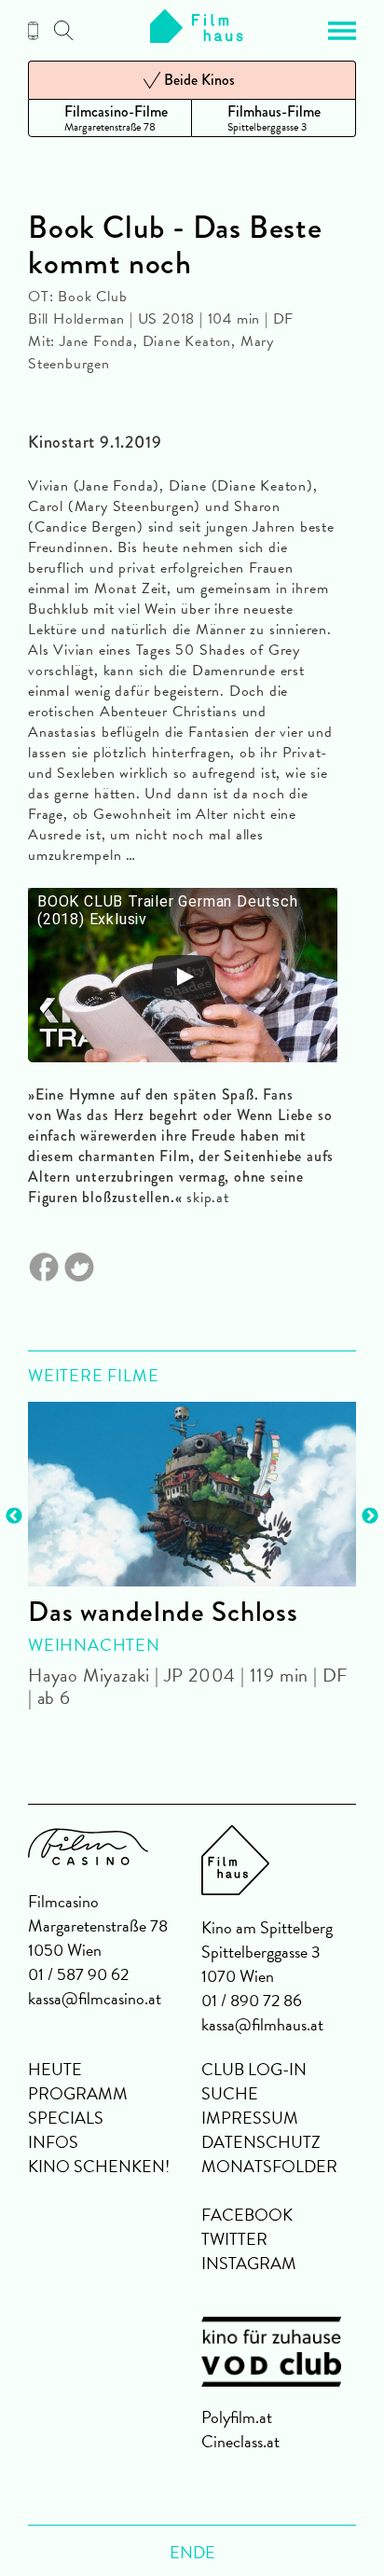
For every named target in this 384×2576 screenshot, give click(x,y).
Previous (14, 1517)
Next (370, 1517)
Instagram (249, 2263)
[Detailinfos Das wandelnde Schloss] (192, 1494)
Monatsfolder (269, 2166)
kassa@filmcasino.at (95, 1998)
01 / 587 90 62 (78, 1974)
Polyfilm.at (237, 2417)
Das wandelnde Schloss (163, 1612)
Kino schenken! (99, 2166)
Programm (78, 2093)
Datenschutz (261, 2142)
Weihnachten (94, 1645)
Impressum (250, 2118)
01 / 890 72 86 (252, 2000)
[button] (342, 31)
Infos (53, 2142)
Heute (55, 2069)
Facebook (247, 2215)
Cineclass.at (240, 2441)
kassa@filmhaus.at (262, 2024)
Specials (66, 2118)
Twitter (234, 2239)
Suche (230, 2093)
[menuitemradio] (110, 118)
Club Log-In (254, 2069)
